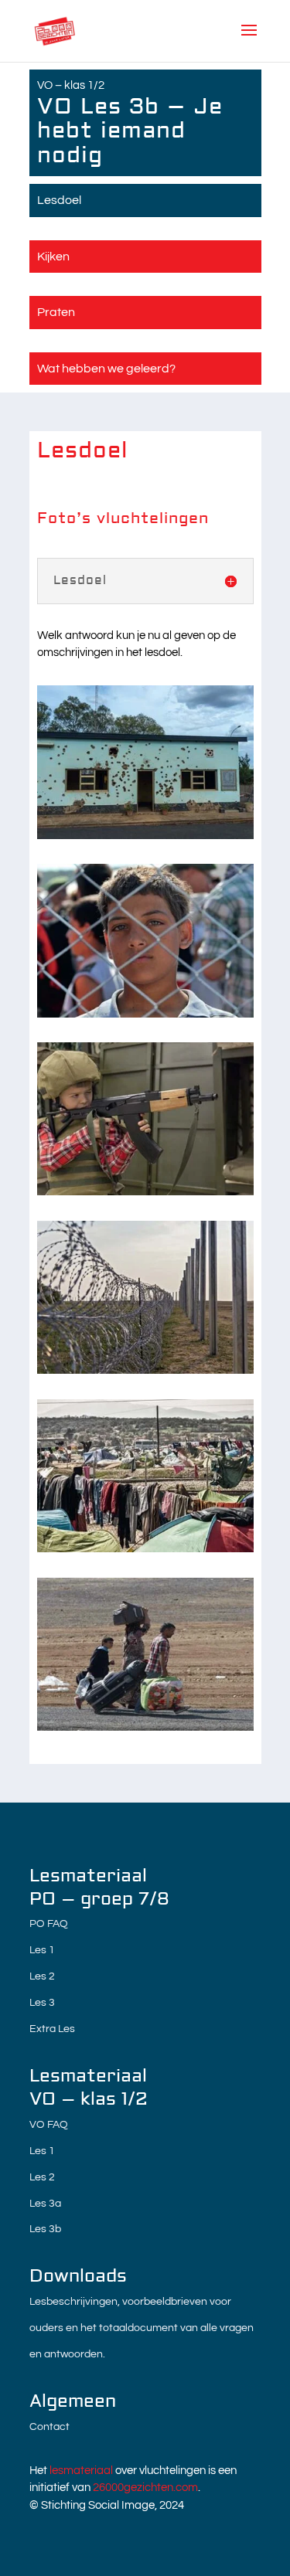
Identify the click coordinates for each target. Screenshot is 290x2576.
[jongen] (145, 1014)
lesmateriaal (81, 2471)
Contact (49, 2427)
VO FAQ (49, 2125)
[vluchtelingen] (145, 1727)
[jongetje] (145, 1192)
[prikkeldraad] (145, 1370)
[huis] (145, 836)
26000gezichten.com (145, 2488)
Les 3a (45, 2204)
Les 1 (42, 1950)
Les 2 (42, 1976)
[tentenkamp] (145, 1549)
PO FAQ (49, 1924)
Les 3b (45, 2229)
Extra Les (52, 2029)
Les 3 (42, 2003)
